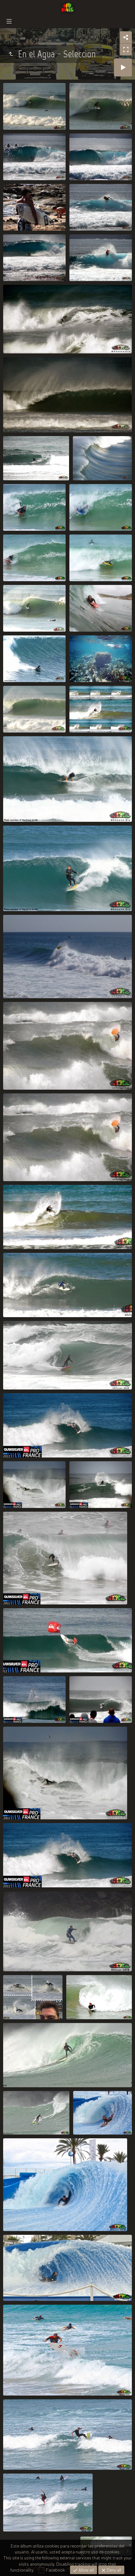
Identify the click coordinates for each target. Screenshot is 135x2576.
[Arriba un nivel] (11, 54)
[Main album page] (67, 8)
